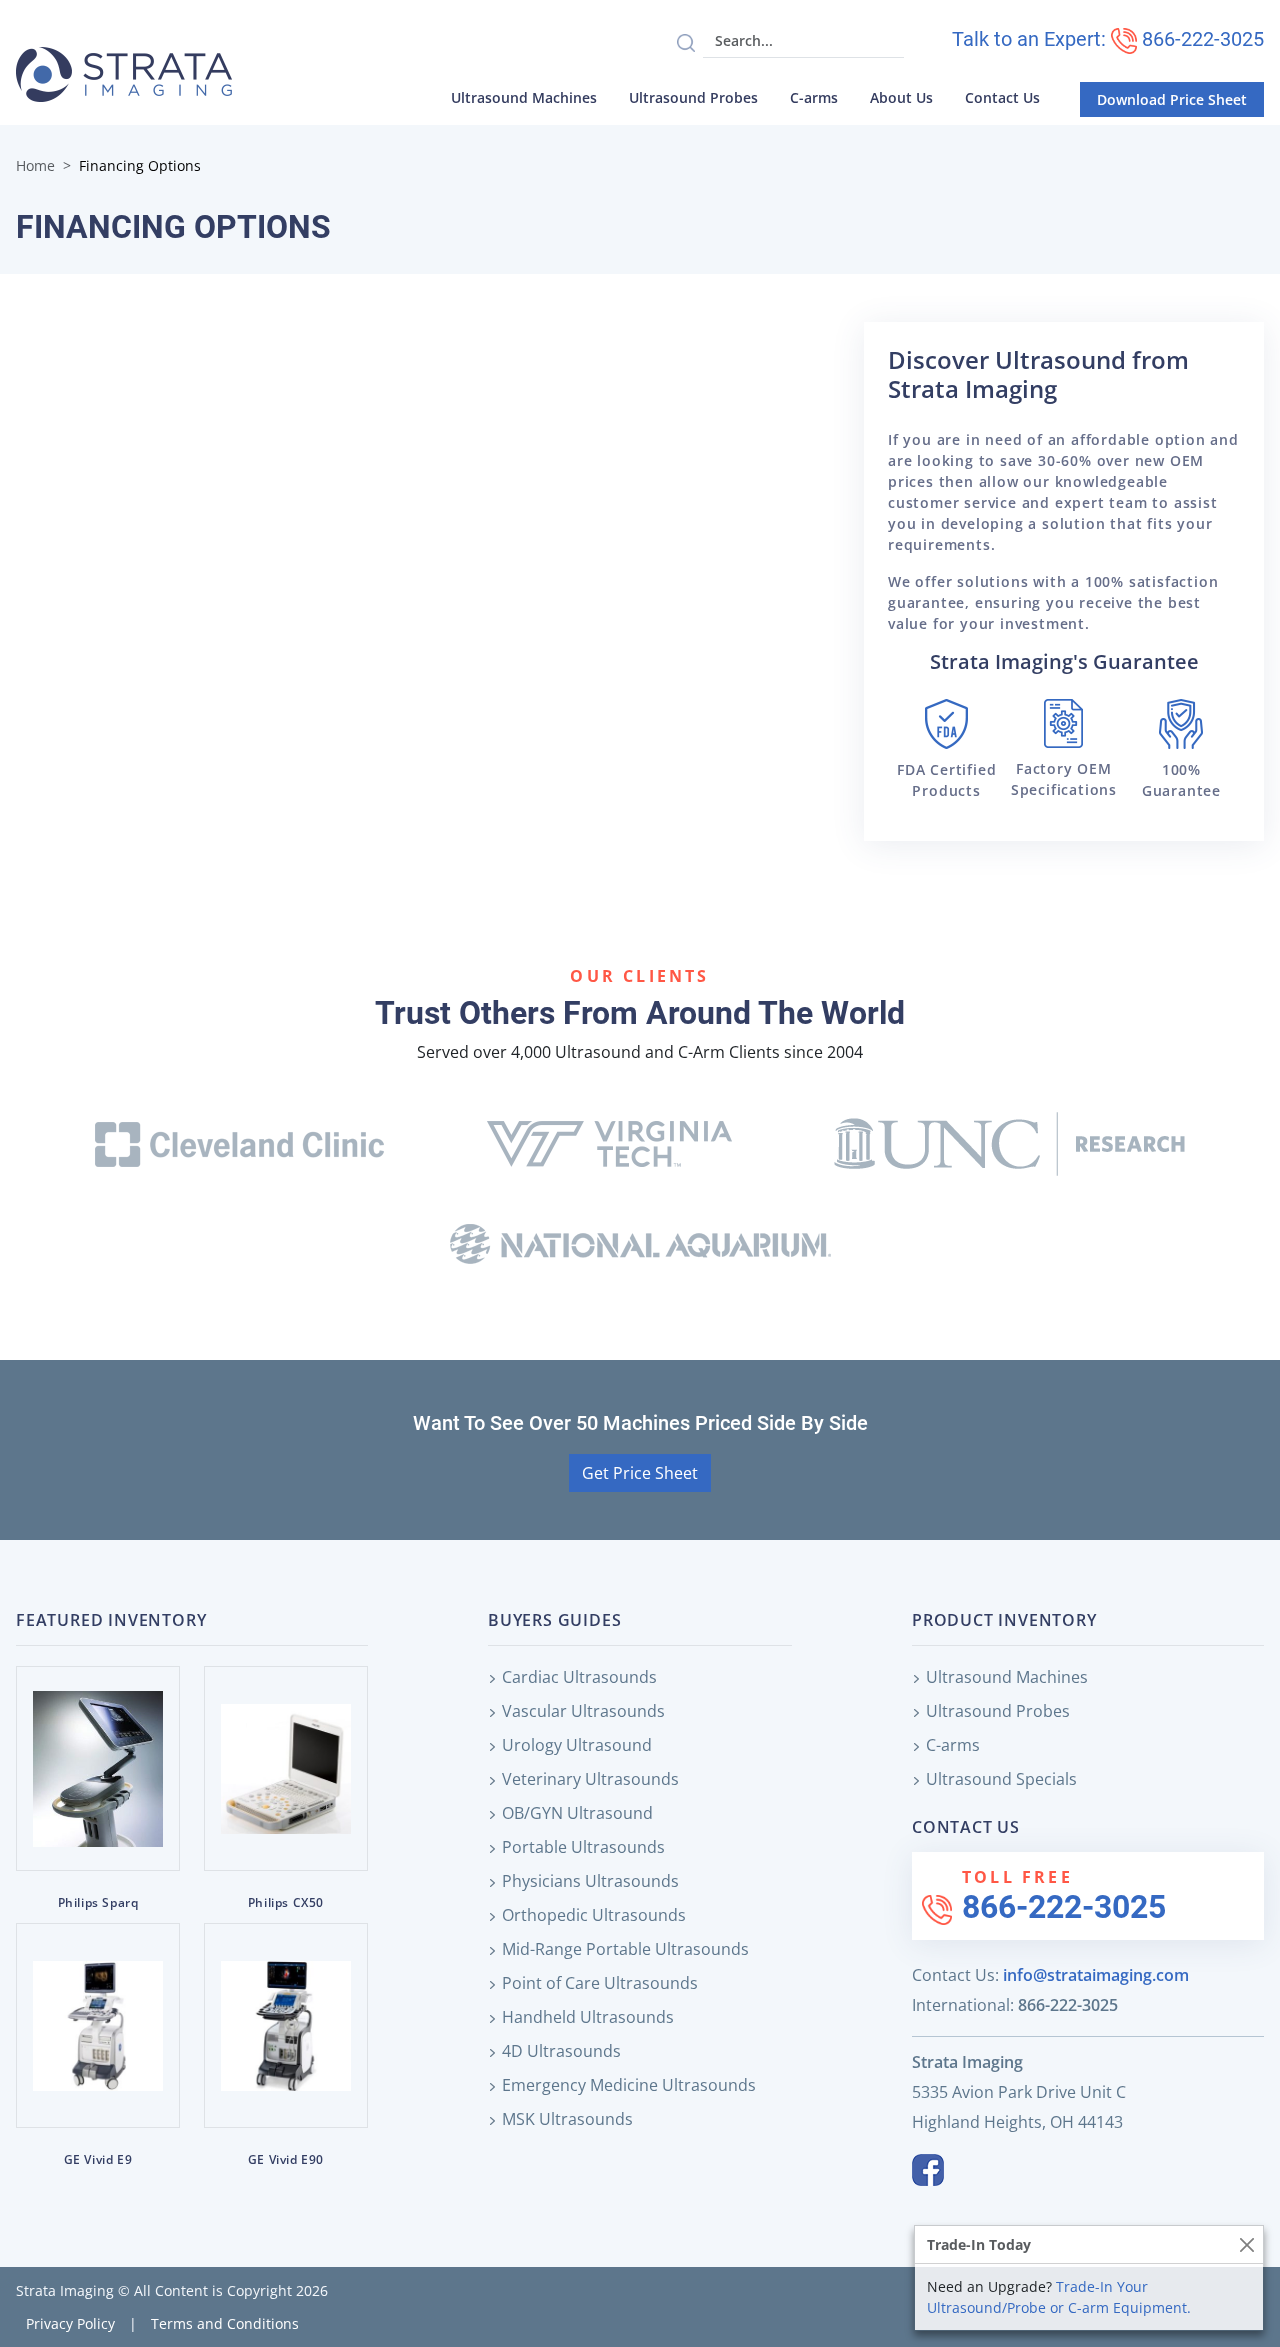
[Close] (1246, 2244)
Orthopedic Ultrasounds (594, 1915)
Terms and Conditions (225, 2323)
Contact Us (1002, 97)
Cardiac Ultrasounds (579, 1677)
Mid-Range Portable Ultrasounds (625, 1949)
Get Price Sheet (640, 1473)
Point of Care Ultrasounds (600, 1983)
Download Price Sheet (1172, 99)
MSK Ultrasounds (567, 2119)
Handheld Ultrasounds (588, 2017)
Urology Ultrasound (577, 1745)
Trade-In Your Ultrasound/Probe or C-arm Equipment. (1059, 2297)
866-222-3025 (1064, 1907)
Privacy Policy (70, 2323)
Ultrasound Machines (524, 97)
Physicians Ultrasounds (590, 1881)
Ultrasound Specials (1001, 1779)
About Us (901, 97)
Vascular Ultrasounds (583, 1711)
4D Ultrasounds (561, 2051)
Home (35, 165)
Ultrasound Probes (693, 97)
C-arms (814, 97)
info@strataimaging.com (1096, 1975)
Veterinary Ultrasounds (590, 1779)
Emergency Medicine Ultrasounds (629, 2085)
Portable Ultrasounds (583, 1847)
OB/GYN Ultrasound (577, 1813)
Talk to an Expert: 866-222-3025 (1108, 39)
